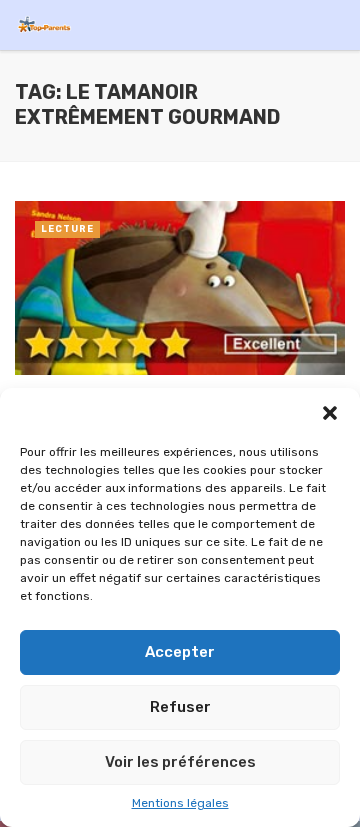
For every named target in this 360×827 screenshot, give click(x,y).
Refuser (180, 707)
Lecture (67, 229)
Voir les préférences (180, 762)
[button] (330, 413)
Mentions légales (180, 803)
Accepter (180, 652)
